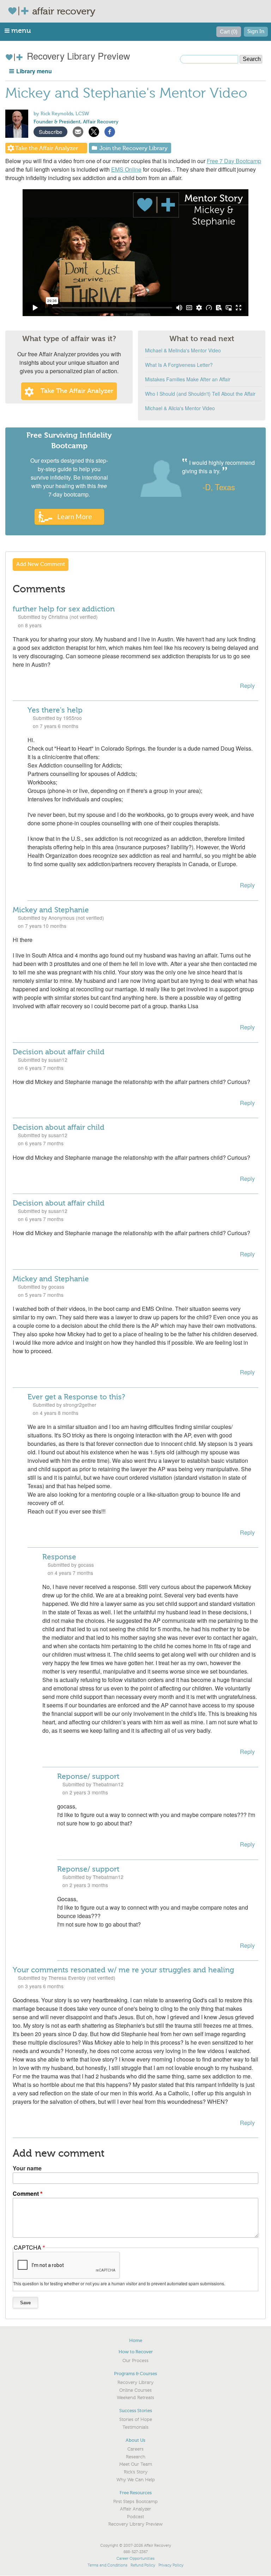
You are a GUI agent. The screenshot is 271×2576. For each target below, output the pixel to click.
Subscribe (50, 132)
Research (136, 2457)
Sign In (256, 32)
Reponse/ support (88, 1776)
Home (136, 2340)
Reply (247, 686)
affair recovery (64, 11)
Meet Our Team (136, 2464)
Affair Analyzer (135, 2509)
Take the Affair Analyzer (47, 148)
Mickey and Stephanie (51, 910)
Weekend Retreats (135, 2398)
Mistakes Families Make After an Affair (188, 379)
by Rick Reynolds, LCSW (61, 114)
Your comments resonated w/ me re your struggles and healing (123, 1970)
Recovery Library (135, 2383)
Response (59, 1557)
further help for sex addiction (64, 609)
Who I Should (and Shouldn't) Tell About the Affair (200, 394)
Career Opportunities (135, 2559)
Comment (26, 2193)
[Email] (78, 131)
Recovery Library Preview (77, 56)
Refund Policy (143, 2565)
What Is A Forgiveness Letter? (179, 365)
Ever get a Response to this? (76, 1397)
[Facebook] (110, 131)
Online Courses (135, 2390)
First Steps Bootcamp (135, 2502)
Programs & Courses (135, 2374)
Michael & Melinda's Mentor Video (183, 350)
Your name (27, 2168)
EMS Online (126, 169)
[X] (94, 131)
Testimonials (135, 2427)
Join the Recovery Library (134, 148)
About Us (135, 2440)
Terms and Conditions (107, 2565)
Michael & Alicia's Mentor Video (180, 408)
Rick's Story (136, 2472)
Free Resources (136, 2493)
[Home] (20, 11)
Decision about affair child (59, 1052)
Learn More (75, 516)
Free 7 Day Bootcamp (234, 161)
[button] (18, 30)
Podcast (135, 2517)
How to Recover (136, 2352)
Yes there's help (55, 710)
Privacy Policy (171, 2565)
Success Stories (136, 2411)
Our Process (135, 2361)
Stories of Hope (136, 2420)
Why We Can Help (136, 2480)
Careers (135, 2449)
